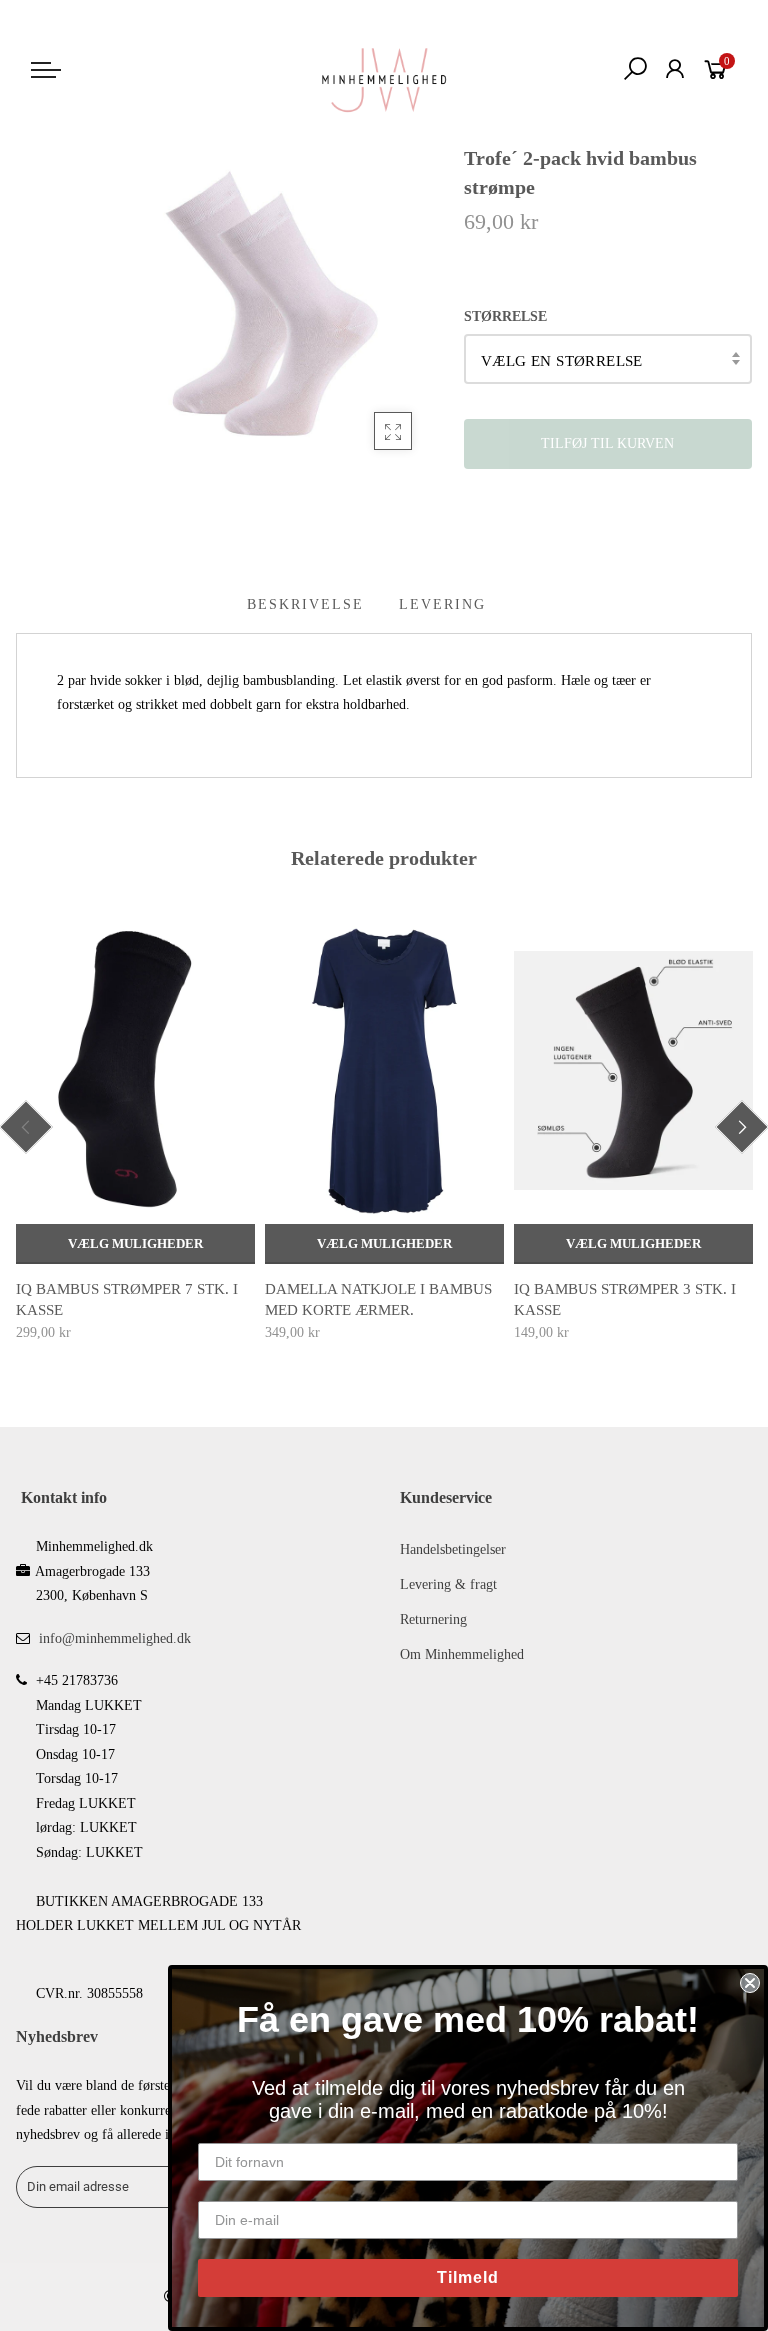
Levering (442, 604)
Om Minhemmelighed (462, 1654)
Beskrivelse (305, 604)
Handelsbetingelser (453, 1549)
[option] (135, 1132)
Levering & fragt (448, 1584)
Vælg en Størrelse (562, 361)
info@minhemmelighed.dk (115, 1638)
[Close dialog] (750, 1983)
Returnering (433, 1619)
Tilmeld (468, 2277)
